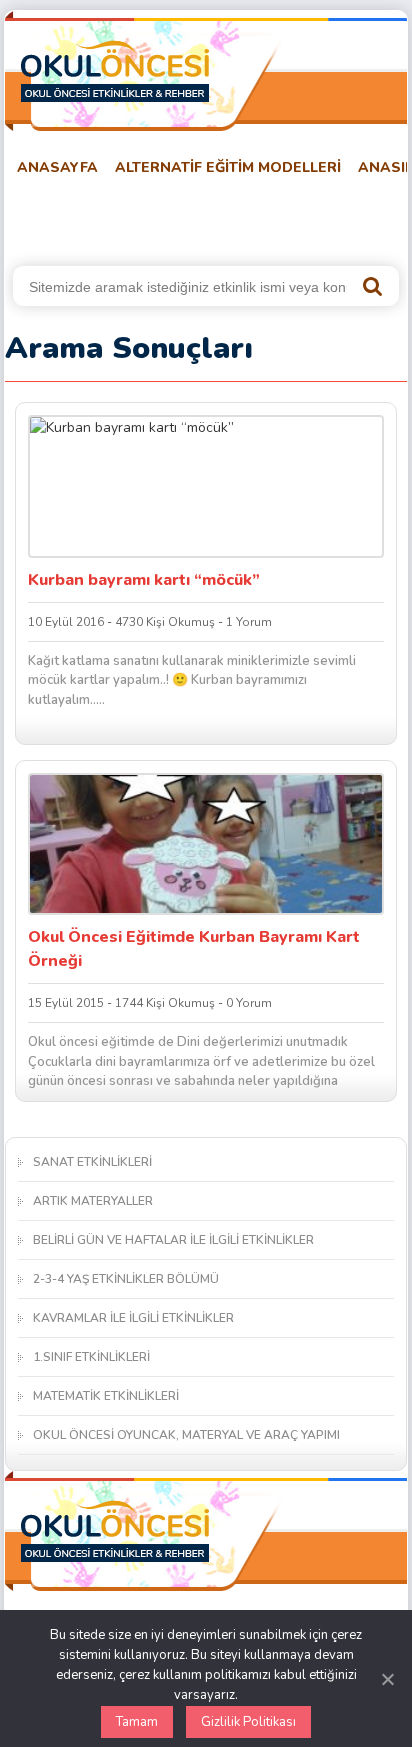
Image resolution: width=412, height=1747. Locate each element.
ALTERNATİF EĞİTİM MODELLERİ (228, 167)
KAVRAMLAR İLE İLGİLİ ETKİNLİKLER (133, 1318)
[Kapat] (387, 1679)
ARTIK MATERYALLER (93, 1201)
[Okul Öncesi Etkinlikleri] (115, 71)
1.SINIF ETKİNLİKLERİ (91, 1357)
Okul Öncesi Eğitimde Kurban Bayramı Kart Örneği (194, 949)
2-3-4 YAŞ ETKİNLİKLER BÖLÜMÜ (126, 1279)
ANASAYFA (57, 167)
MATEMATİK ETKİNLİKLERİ (106, 1396)
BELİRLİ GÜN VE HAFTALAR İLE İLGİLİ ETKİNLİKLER (173, 1240)
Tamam (137, 1722)
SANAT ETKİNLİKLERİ (92, 1162)
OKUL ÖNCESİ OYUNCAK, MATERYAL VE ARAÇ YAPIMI (186, 1435)
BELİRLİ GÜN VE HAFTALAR (102, 217)
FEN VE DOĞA (268, 217)
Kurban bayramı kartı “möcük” (144, 580)
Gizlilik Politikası (248, 1722)
